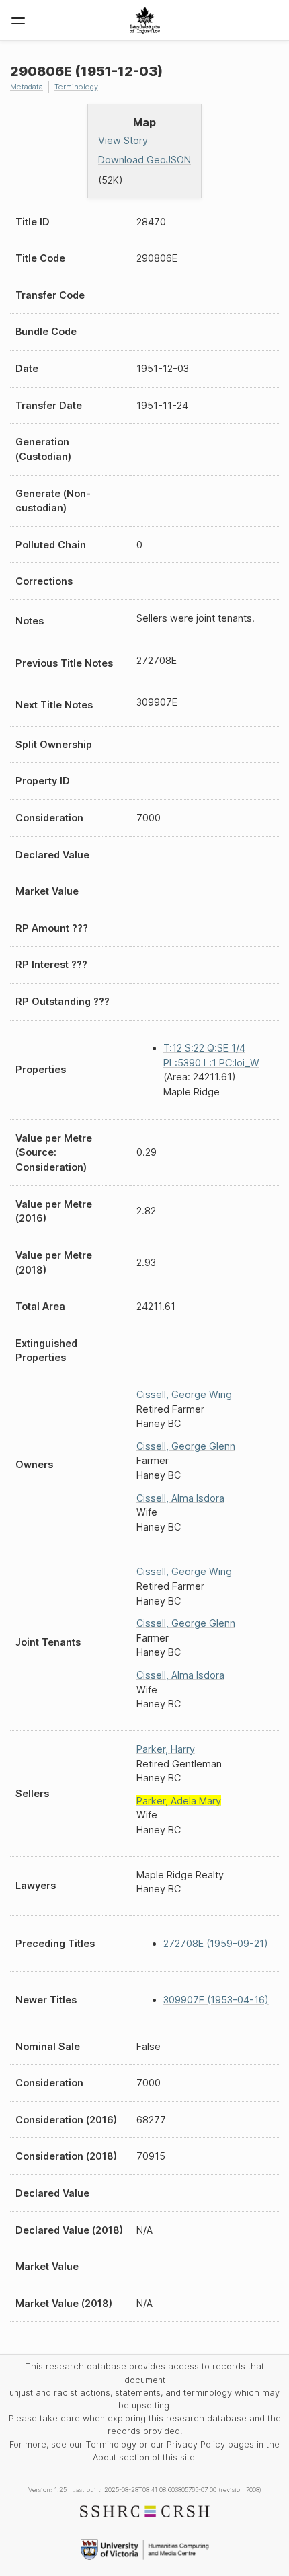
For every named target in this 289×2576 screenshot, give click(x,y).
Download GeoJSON (144, 160)
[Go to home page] (145, 20)
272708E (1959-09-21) (216, 1943)
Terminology (76, 87)
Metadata (27, 87)
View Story (123, 140)
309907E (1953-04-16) (216, 2000)
